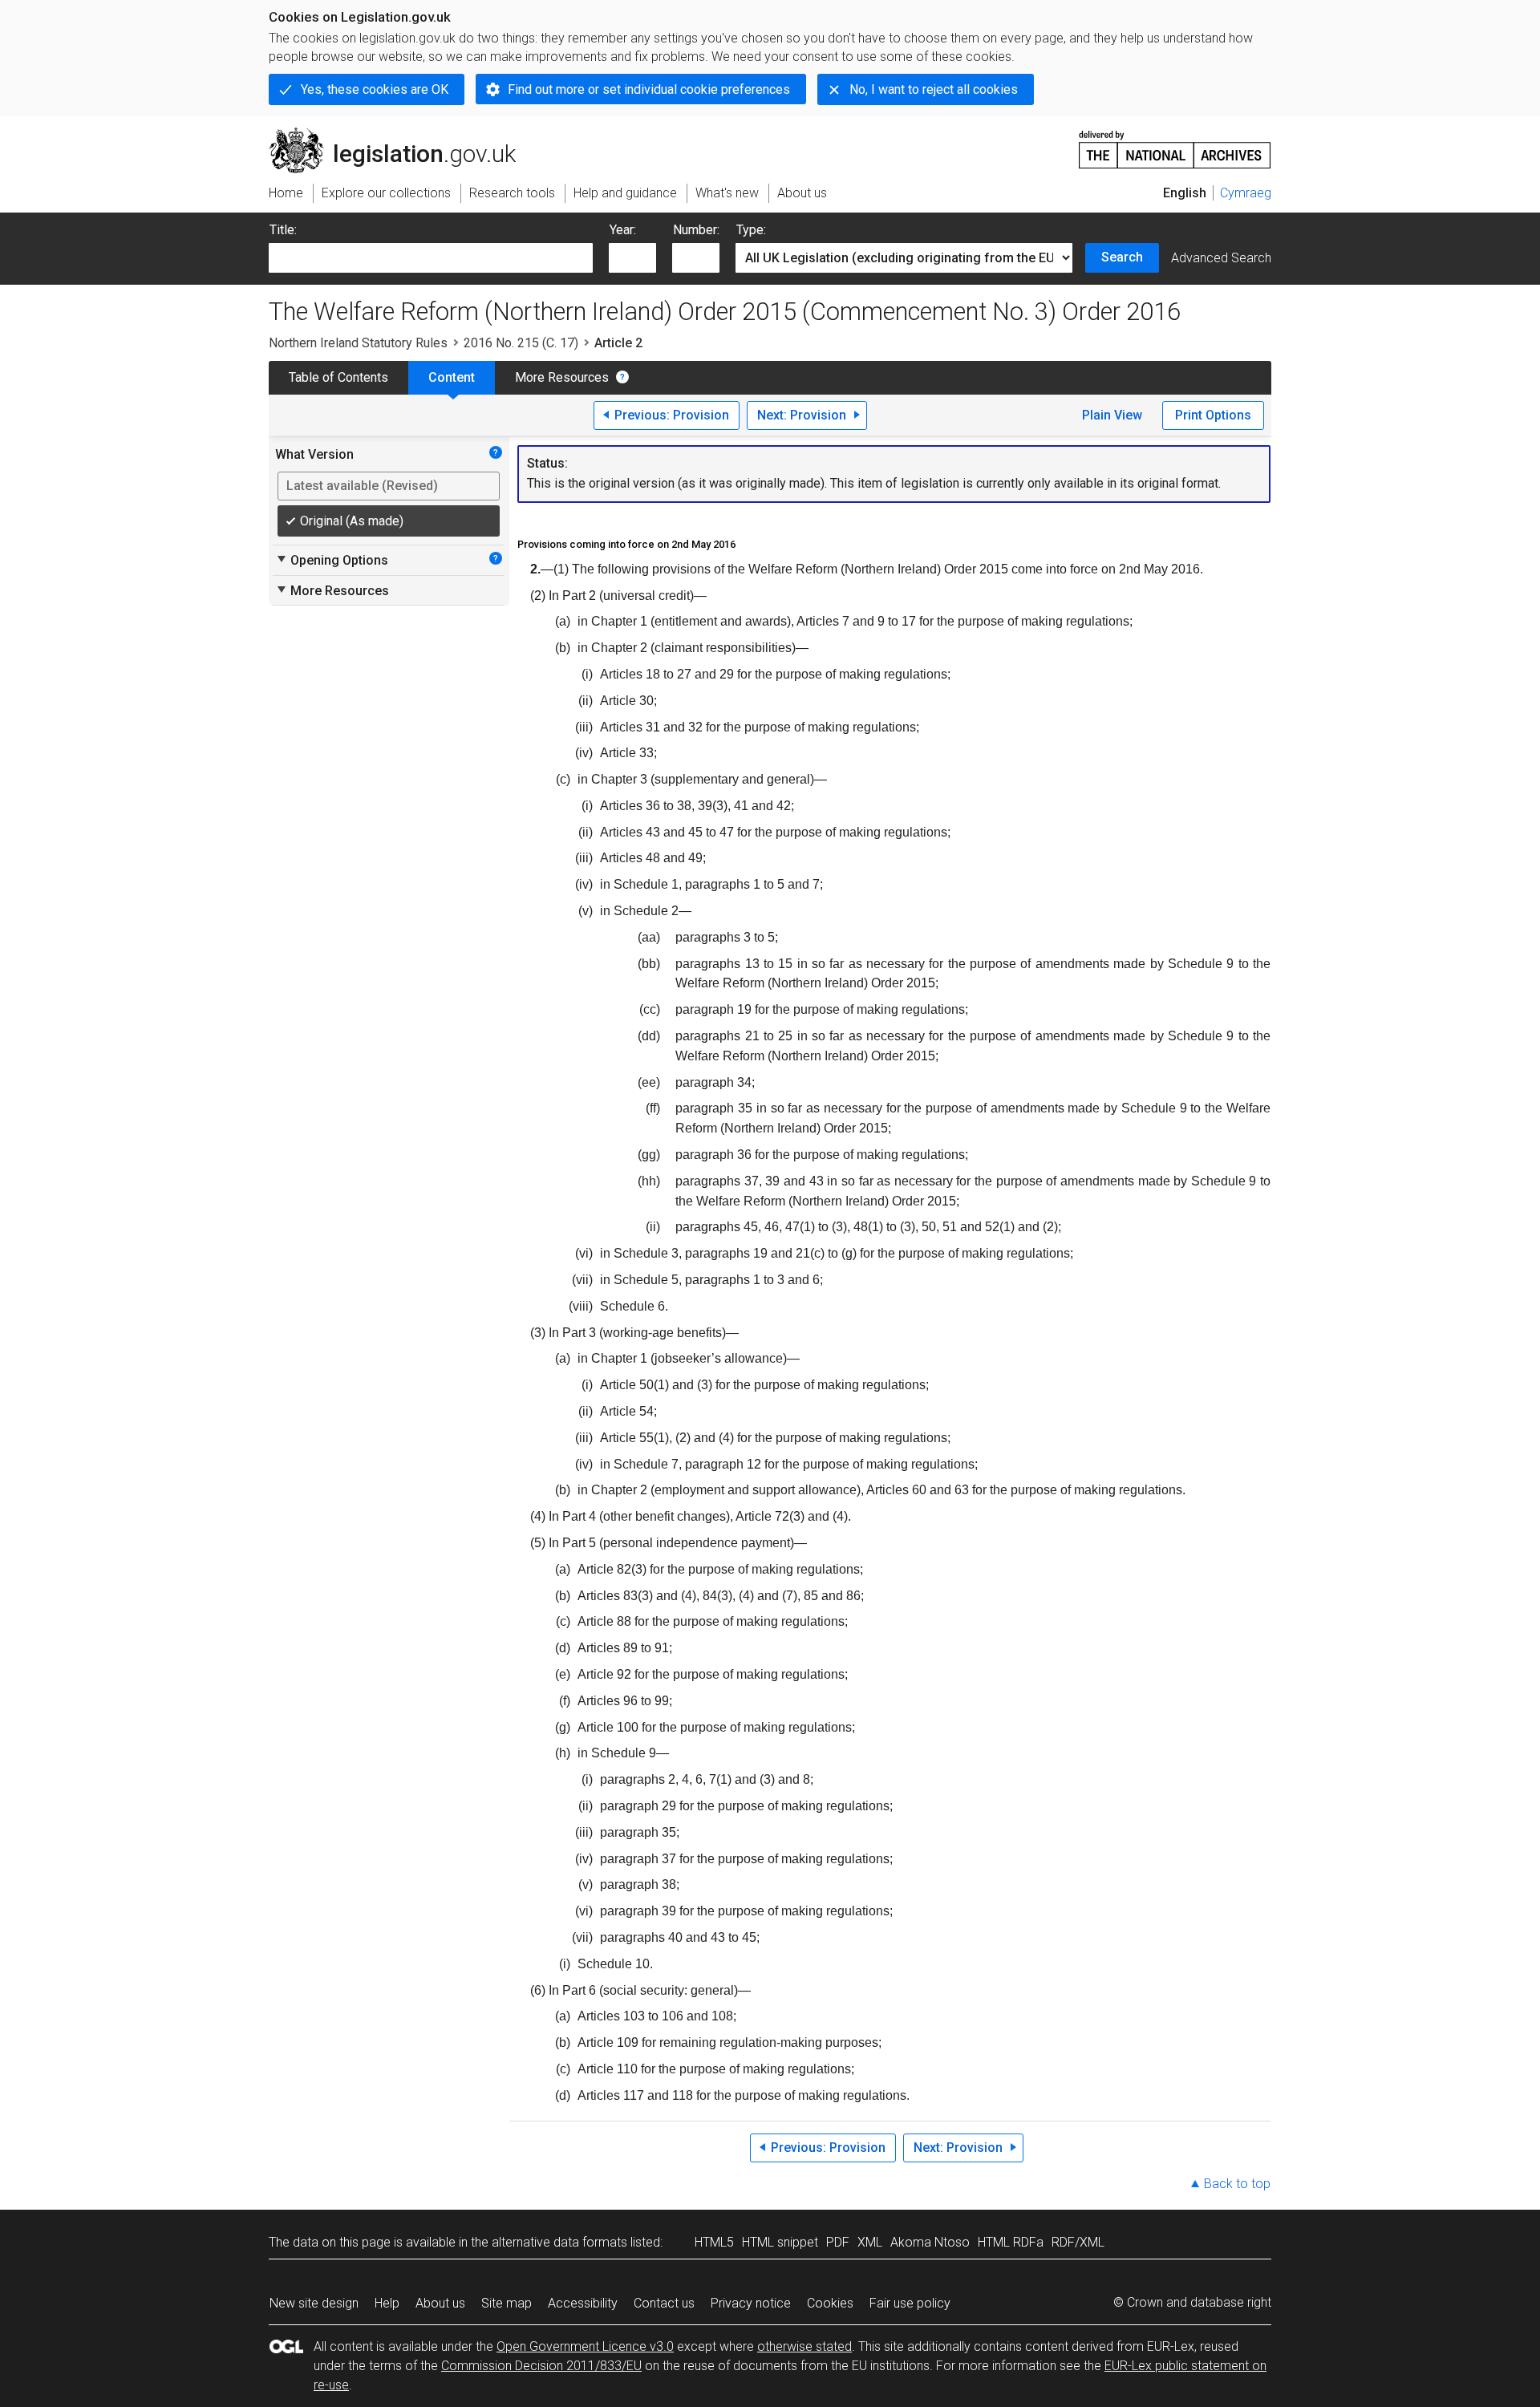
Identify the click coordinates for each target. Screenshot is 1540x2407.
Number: (696, 230)
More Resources (562, 377)
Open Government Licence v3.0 (585, 2346)
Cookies (830, 2303)
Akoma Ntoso (930, 2242)
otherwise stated (804, 2346)
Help (387, 2303)
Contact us (664, 2303)
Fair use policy (910, 2303)
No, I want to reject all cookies (934, 89)
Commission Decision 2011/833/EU (541, 2366)
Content (452, 377)
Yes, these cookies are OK (375, 89)
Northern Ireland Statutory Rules (358, 343)
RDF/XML (1078, 2242)
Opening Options (332, 560)
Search (1122, 257)
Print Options (1213, 415)
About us (440, 2303)
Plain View (1112, 415)
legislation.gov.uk (401, 134)
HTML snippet (780, 2242)
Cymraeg (1246, 193)
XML (870, 2242)
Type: (751, 230)
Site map (507, 2303)
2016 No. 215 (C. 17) (521, 343)
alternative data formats (559, 2242)
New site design (314, 2303)
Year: (623, 230)
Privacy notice (751, 2303)
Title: (283, 230)
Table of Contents (338, 377)
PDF (838, 2242)
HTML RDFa (1011, 2242)
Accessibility (583, 2303)
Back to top (1237, 2184)
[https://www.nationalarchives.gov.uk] (1175, 143)
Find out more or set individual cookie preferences (649, 89)
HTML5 (714, 2242)
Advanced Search (1221, 258)
